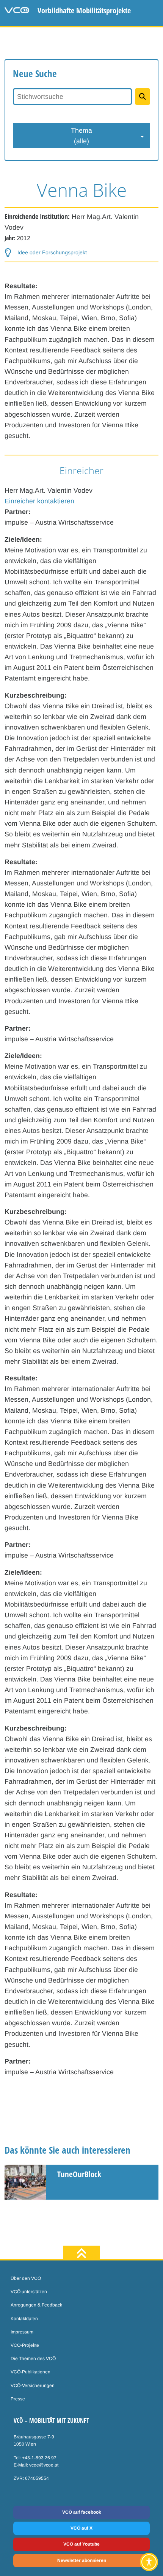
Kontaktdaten (24, 2319)
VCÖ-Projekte (25, 2345)
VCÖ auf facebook (82, 2512)
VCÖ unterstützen (29, 2292)
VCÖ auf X (81, 2528)
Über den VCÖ (26, 2278)
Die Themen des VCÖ (33, 2359)
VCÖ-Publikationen (31, 2372)
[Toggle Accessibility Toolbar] (149, 2562)
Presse (18, 2399)
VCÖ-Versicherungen (33, 2386)
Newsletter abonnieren (82, 2560)
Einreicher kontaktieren (39, 501)
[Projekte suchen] (143, 97)
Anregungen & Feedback (36, 2305)
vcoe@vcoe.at (44, 2465)
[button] (46, 253)
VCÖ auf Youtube (81, 2544)
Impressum (22, 2332)
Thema (81, 136)
